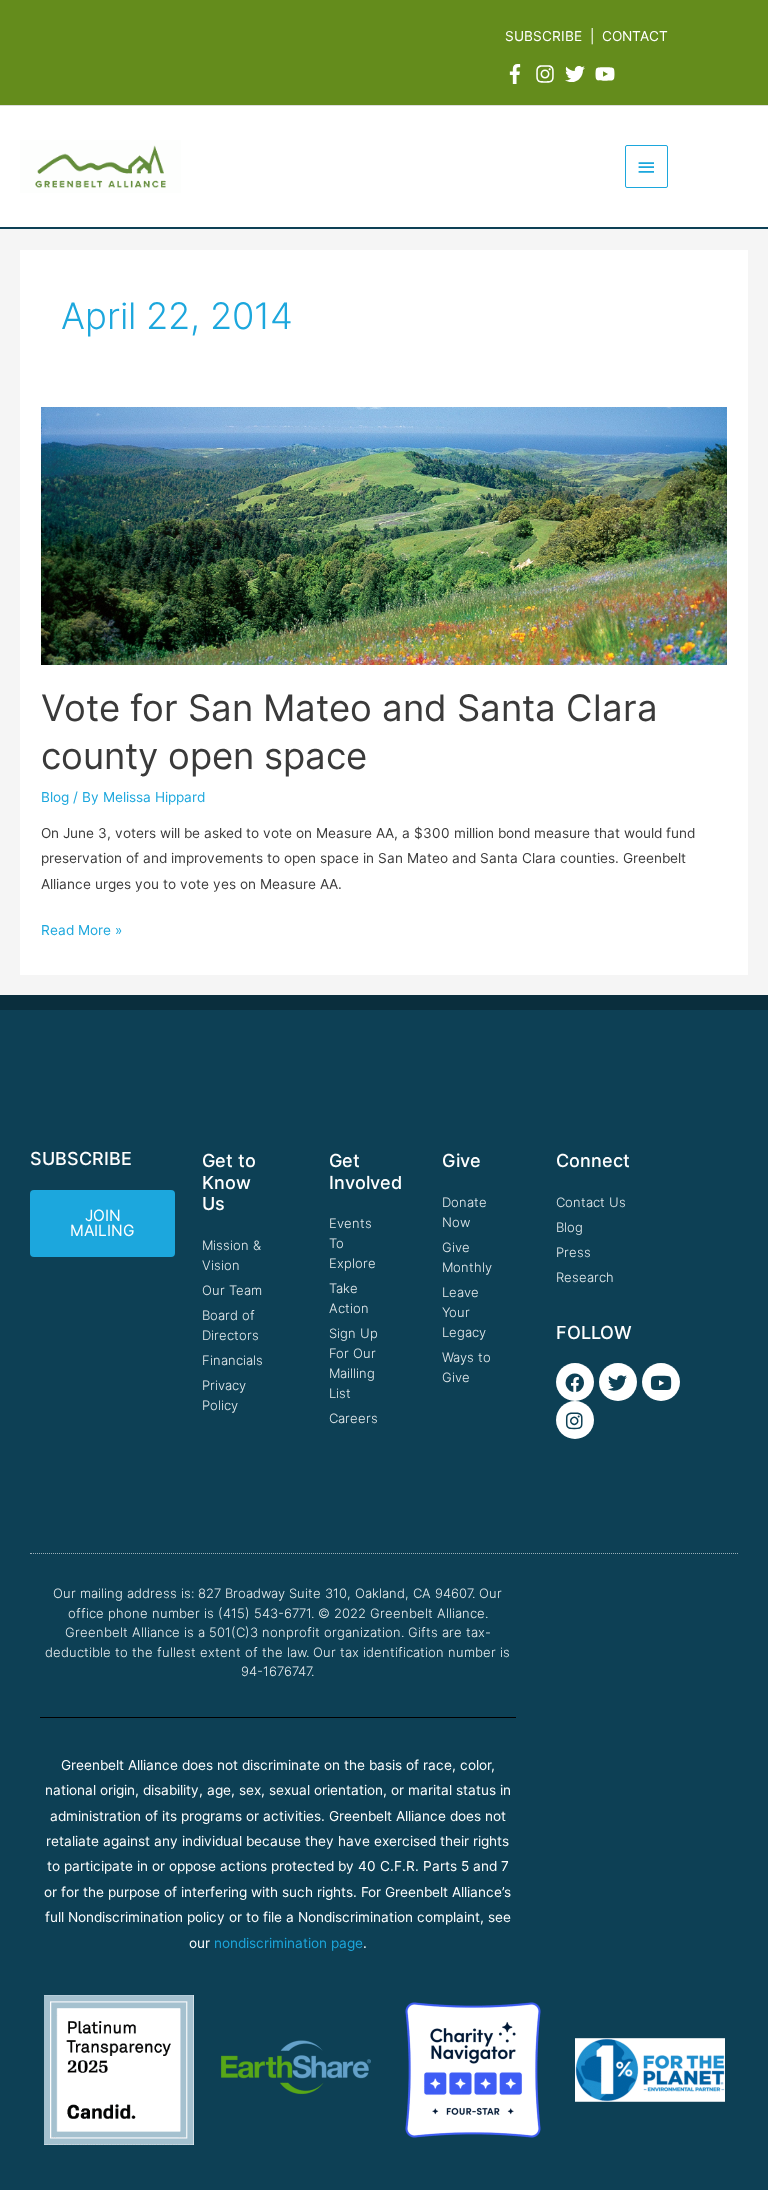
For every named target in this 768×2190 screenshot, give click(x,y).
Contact (635, 36)
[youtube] (608, 74)
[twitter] (578, 74)
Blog (55, 797)
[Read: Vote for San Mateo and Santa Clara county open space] (384, 535)
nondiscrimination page (288, 1943)
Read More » (81, 928)
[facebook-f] (518, 74)
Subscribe (543, 36)
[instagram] (548, 74)
